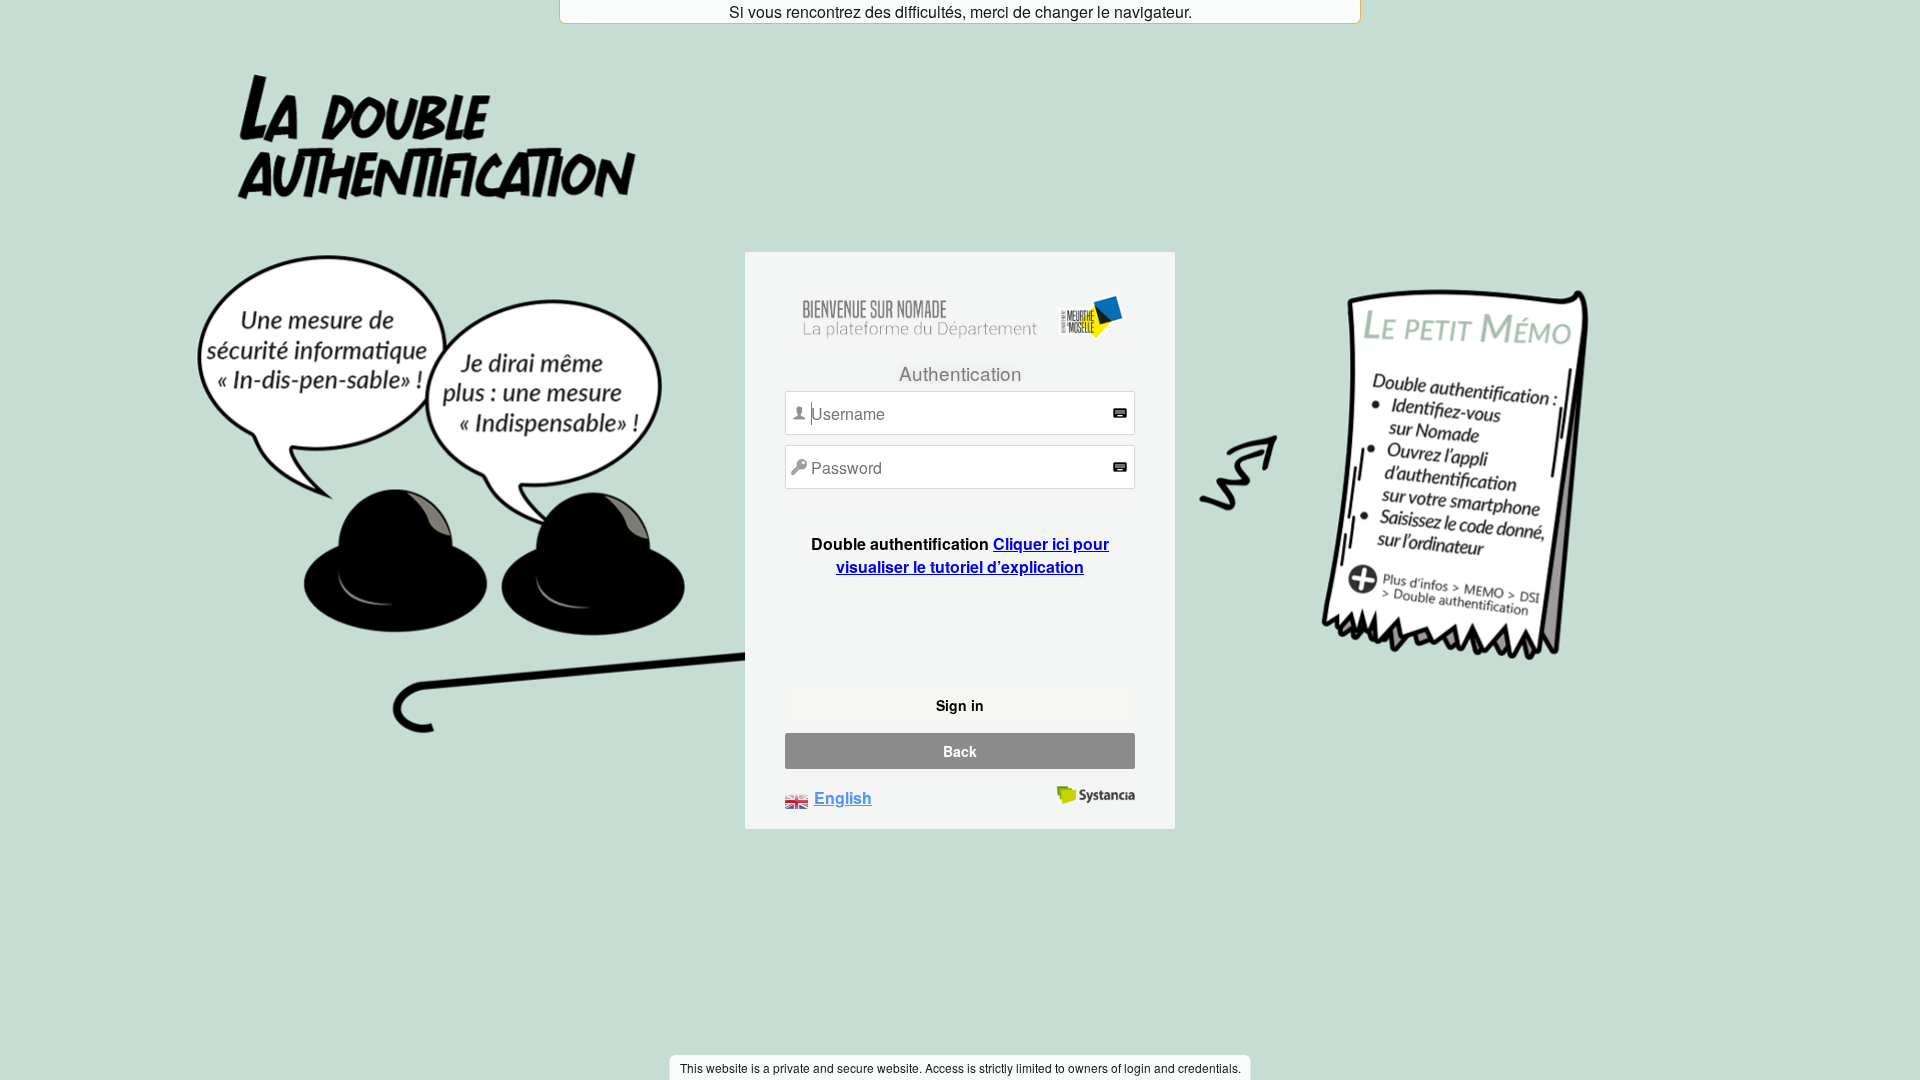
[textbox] (960, 413)
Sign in (960, 705)
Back (960, 751)
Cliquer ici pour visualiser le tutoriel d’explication (972, 555)
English (843, 797)
